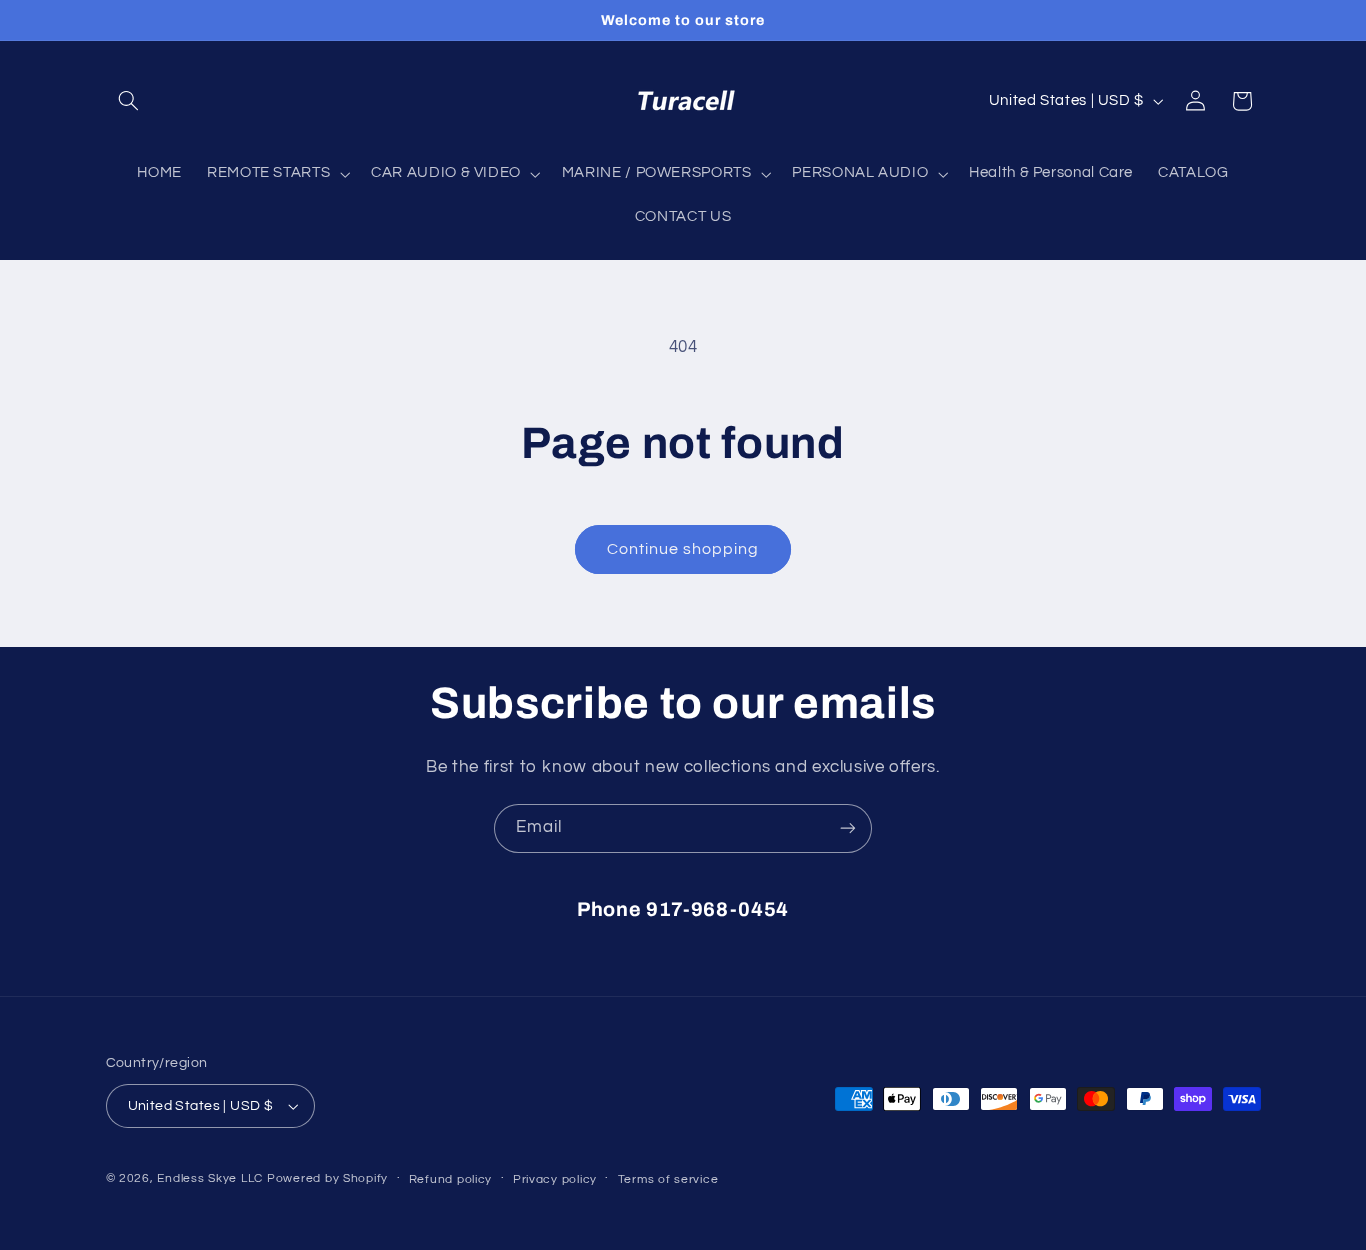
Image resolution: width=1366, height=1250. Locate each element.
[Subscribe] (848, 828)
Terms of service (668, 1179)
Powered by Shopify (327, 1178)
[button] (129, 101)
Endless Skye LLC (210, 1178)
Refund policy (451, 1179)
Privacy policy (555, 1179)
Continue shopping (683, 549)
